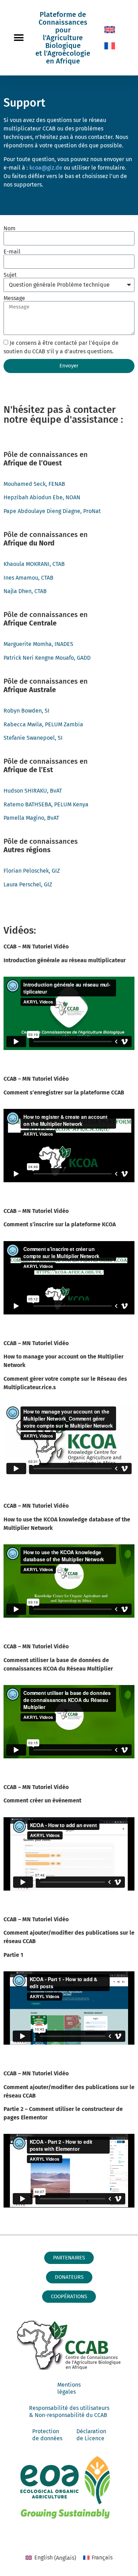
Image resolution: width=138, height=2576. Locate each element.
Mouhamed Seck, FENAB (34, 484)
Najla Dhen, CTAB (25, 591)
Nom (10, 228)
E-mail (12, 252)
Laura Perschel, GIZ (28, 884)
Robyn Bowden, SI (27, 711)
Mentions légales (69, 2388)
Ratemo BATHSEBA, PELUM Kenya (46, 804)
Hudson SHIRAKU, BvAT (33, 791)
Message (14, 298)
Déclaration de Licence (91, 2435)
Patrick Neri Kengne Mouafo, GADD (47, 658)
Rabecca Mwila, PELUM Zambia (43, 724)
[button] (19, 38)
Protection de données (47, 2435)
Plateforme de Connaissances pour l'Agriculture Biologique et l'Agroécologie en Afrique (63, 38)
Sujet (10, 275)
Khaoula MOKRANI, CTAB (34, 564)
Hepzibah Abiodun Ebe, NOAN (42, 497)
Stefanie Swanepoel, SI (33, 738)
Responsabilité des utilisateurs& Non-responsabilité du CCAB (69, 2412)
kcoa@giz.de (47, 168)
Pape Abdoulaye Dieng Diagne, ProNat (52, 511)
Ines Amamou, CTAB (28, 578)
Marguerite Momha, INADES (38, 644)
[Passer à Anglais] (110, 30)
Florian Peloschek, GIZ (32, 871)
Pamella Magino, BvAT (31, 818)
